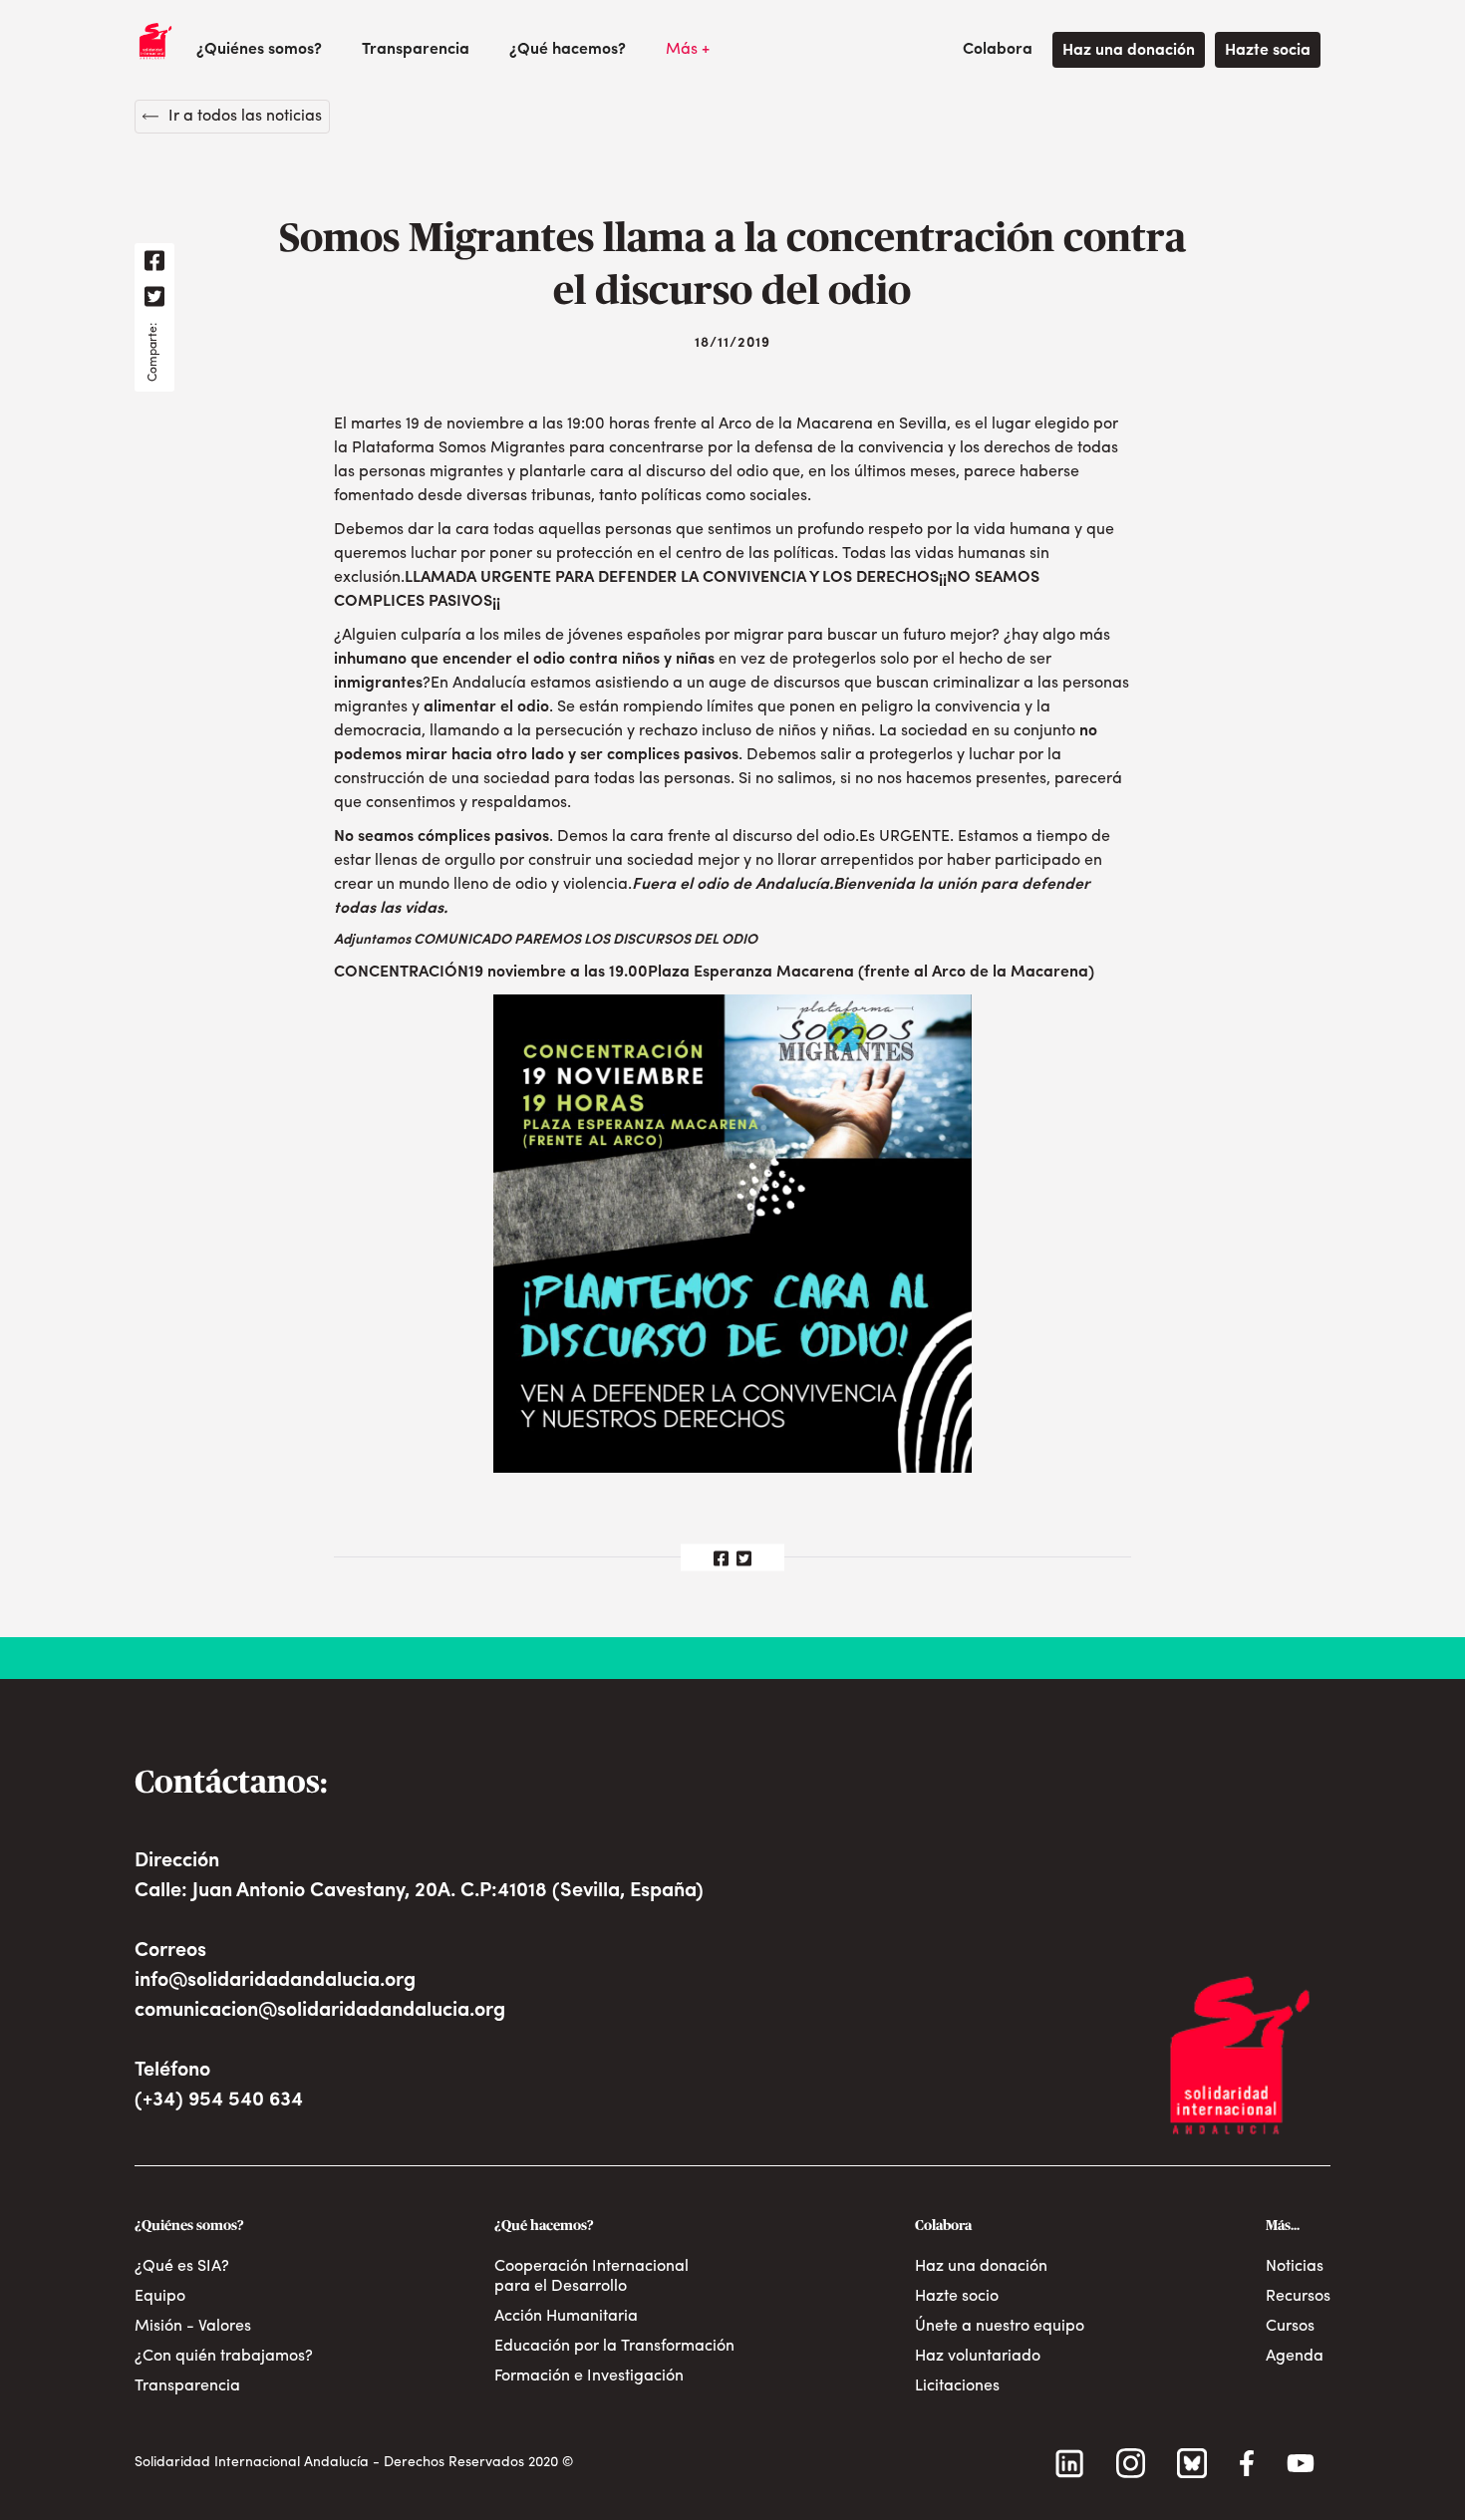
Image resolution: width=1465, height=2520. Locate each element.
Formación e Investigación (589, 2377)
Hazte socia (1268, 51)
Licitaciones (957, 2386)
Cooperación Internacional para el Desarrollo (591, 2277)
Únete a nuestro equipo (1000, 2327)
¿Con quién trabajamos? (224, 2357)
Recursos (1298, 2297)
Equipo (160, 2297)
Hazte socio (957, 2297)
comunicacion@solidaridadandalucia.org (320, 2011)
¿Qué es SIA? (182, 2267)
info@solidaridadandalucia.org (275, 1981)
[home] (155, 41)
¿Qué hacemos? (568, 50)
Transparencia (416, 50)
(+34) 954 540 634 (219, 2100)
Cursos (1290, 2327)
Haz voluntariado (978, 2357)
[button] (259, 50)
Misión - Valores (193, 2327)
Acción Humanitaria (566, 2317)
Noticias (1295, 2267)
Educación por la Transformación (614, 2347)
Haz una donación (1129, 51)
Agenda (1295, 2357)
